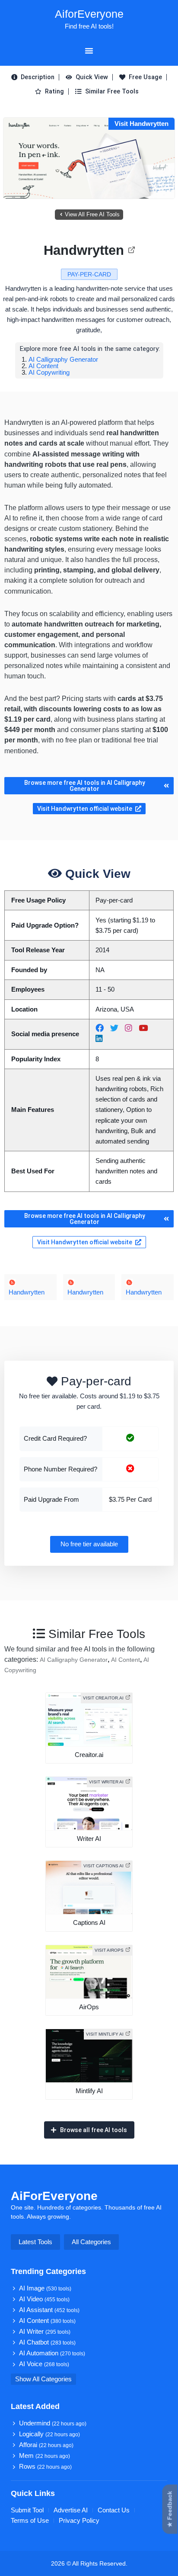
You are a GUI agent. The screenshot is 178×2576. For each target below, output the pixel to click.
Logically (49, 2434)
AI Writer (45, 2332)
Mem (44, 2456)
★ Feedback (170, 2509)
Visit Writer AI (106, 1782)
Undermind (53, 2423)
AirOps (89, 2007)
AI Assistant (49, 2310)
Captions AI (89, 1923)
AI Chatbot (47, 2342)
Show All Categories (43, 2379)
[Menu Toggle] (89, 51)
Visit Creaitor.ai (103, 1698)
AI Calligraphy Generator (63, 359)
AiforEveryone (89, 14)
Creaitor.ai (89, 1755)
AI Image (45, 2288)
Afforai (46, 2445)
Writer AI (89, 1839)
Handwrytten (84, 250)
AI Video (44, 2299)
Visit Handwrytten (141, 124)
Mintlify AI (89, 2091)
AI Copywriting (49, 372)
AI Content (43, 366)
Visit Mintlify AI (105, 2034)
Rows (45, 2467)
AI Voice (44, 2364)
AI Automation (52, 2353)
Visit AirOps (109, 1950)
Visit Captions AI (103, 1866)
